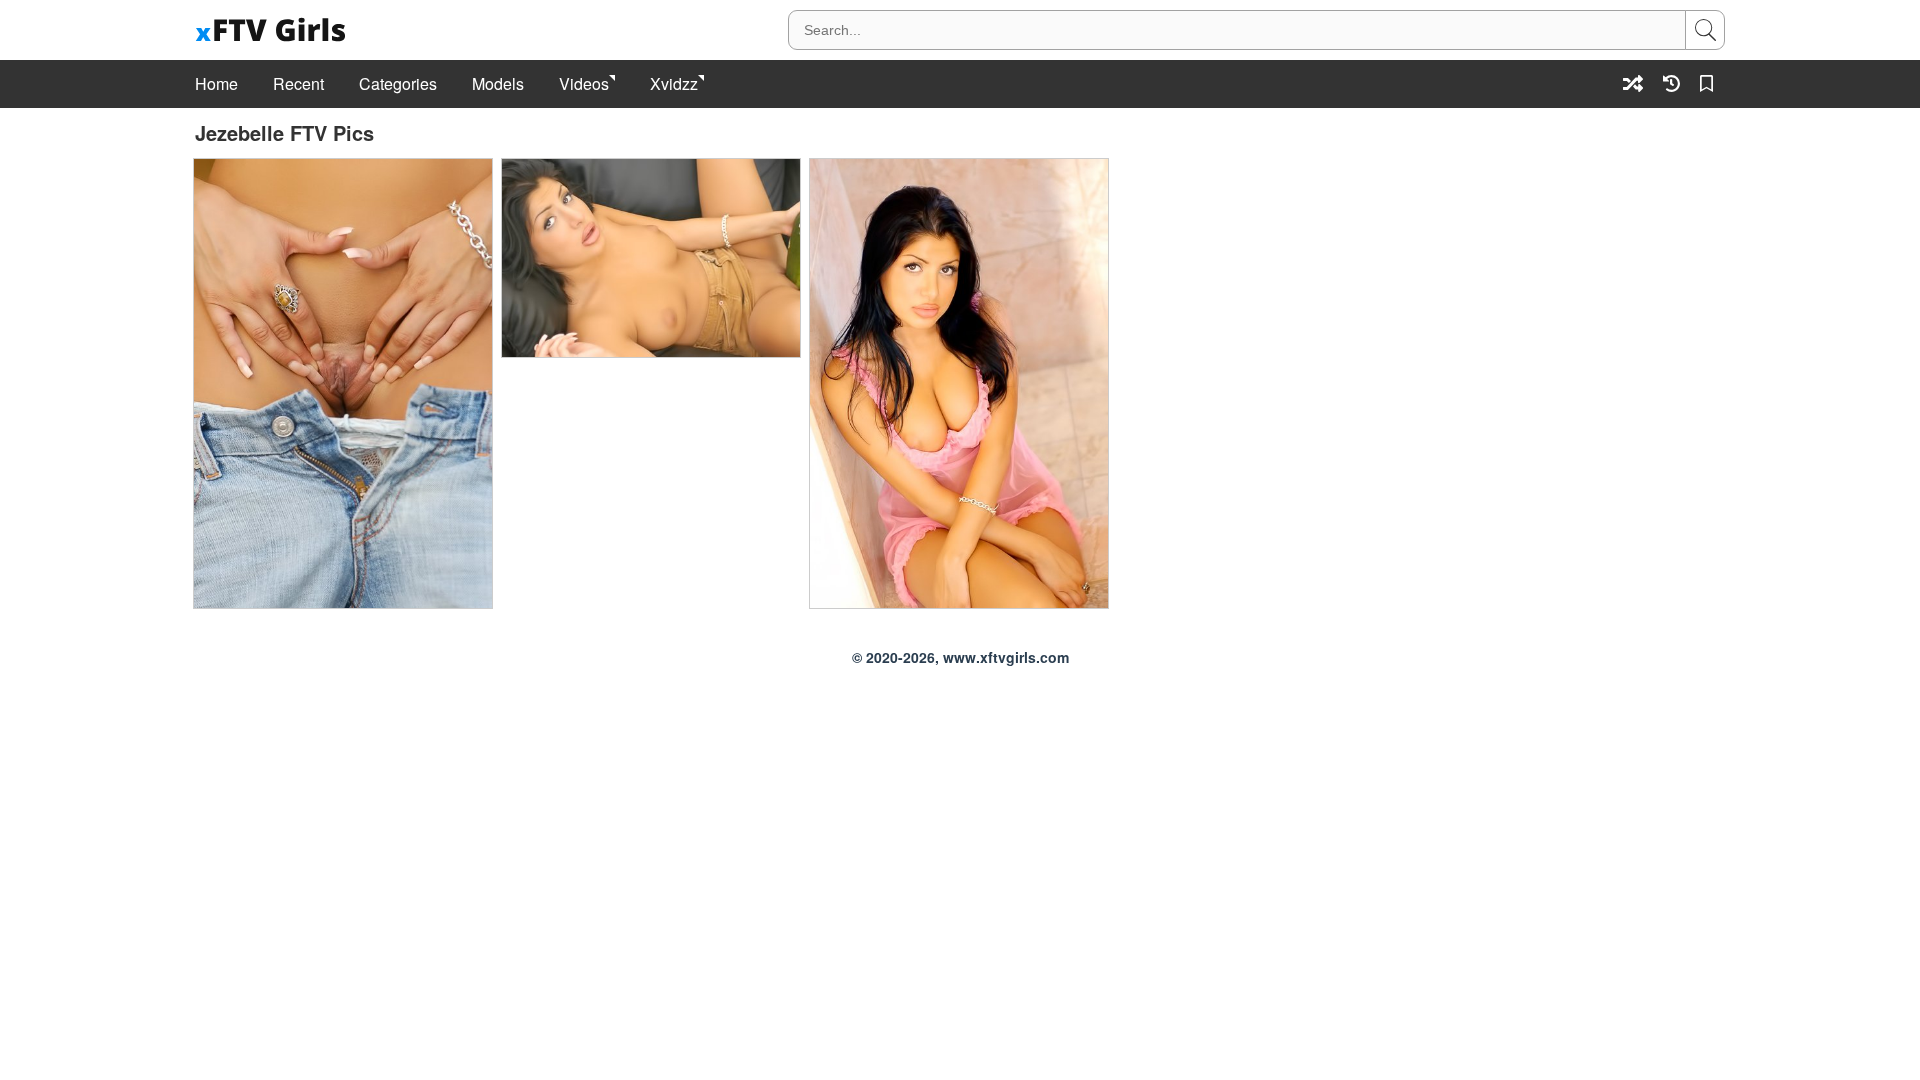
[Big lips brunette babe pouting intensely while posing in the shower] (959, 383)
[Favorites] (1710, 83)
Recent (298, 84)
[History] (1671, 83)
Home (216, 84)
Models (498, 84)
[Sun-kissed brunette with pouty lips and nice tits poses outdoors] (343, 383)
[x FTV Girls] (273, 30)
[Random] (1633, 83)
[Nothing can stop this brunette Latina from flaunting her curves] (651, 258)
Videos (584, 84)
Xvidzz (674, 84)
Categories (398, 84)
